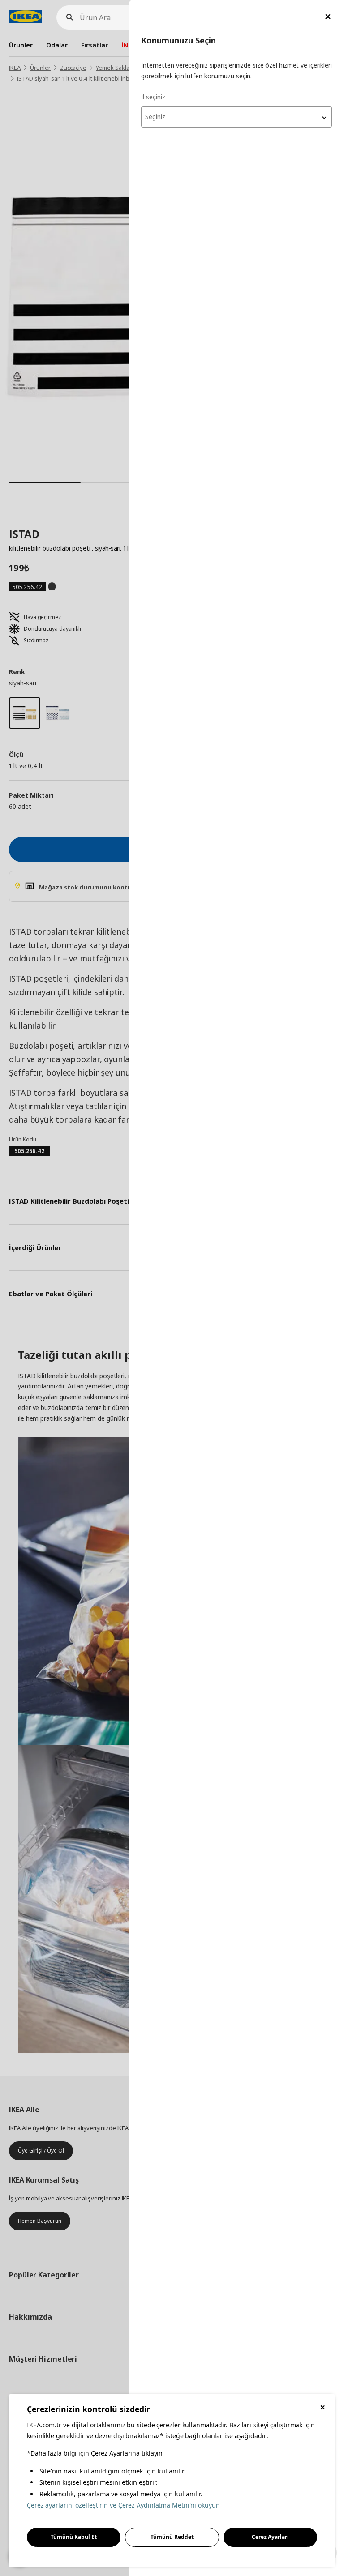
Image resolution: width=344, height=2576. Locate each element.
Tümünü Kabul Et (74, 2537)
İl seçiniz (153, 97)
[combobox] (236, 117)
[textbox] (236, 117)
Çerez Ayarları (270, 2537)
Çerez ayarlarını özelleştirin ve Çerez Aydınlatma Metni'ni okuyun (123, 2505)
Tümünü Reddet (172, 2537)
